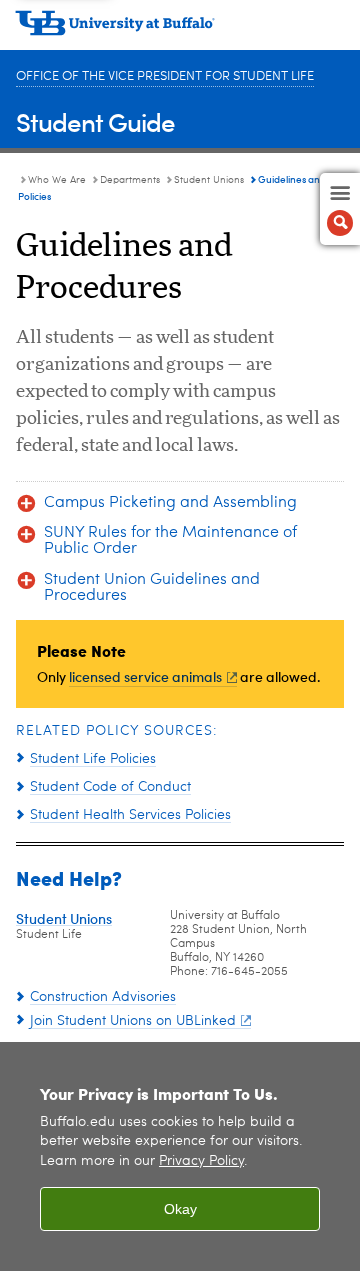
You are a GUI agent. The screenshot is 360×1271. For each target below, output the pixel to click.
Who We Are (57, 180)
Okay (180, 1209)
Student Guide (95, 121)
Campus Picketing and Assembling (170, 503)
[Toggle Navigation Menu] (340, 209)
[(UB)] (180, 30)
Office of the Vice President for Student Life (165, 76)
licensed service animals (145, 676)
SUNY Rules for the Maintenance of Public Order (170, 541)
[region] (180, 1156)
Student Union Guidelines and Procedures (152, 588)
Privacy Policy (201, 1161)
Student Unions (209, 180)
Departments (130, 180)
